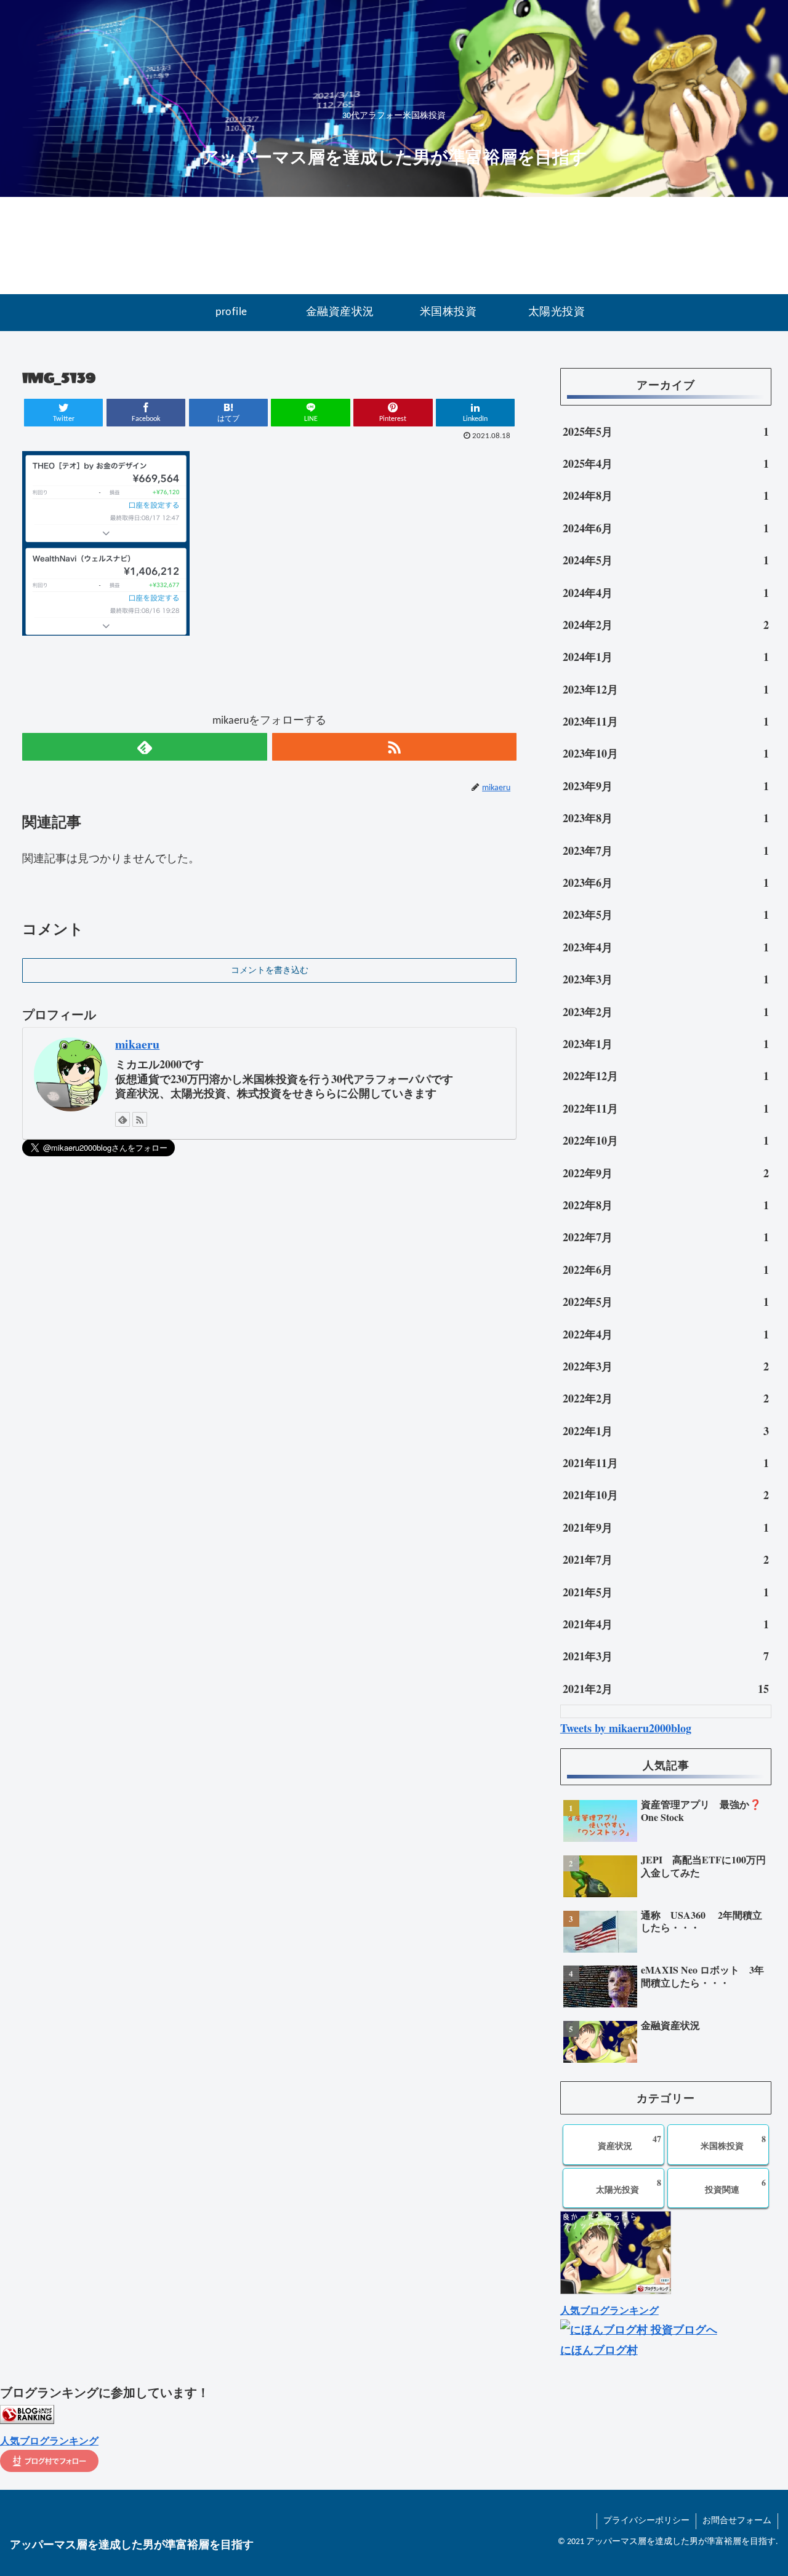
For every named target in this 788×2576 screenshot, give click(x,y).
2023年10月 (666, 753)
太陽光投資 (629, 2186)
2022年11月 (666, 1108)
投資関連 (735, 2186)
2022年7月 (666, 1237)
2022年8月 (666, 1205)
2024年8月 (666, 495)
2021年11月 (666, 1463)
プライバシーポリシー (646, 2521)
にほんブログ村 (599, 2350)
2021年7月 (666, 1559)
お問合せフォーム (737, 2521)
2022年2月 (666, 1398)
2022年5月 (666, 1302)
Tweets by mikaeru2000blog (626, 1728)
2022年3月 (666, 1366)
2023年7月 (666, 850)
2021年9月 (666, 1527)
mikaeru (137, 1044)
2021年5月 (666, 1592)
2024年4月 (666, 593)
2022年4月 (666, 1334)
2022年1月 (666, 1431)
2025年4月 (666, 463)
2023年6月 (666, 882)
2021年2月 (666, 1689)
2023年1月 (666, 1044)
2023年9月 (666, 786)
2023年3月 (666, 979)
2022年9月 (666, 1173)
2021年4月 (666, 1624)
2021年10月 (666, 1495)
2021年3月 (666, 1656)
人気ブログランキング (609, 2310)
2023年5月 (666, 914)
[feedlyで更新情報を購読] (144, 747)
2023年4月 (666, 947)
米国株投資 (733, 2142)
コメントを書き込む (270, 971)
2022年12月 (666, 1076)
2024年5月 (666, 560)
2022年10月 (666, 1140)
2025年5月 (666, 431)
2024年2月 (666, 625)
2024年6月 (666, 528)
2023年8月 (666, 818)
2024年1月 (666, 657)
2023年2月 (666, 1012)
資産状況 (629, 2142)
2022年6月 (666, 1270)
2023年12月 (666, 689)
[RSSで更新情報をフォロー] (394, 747)
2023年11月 (666, 721)
